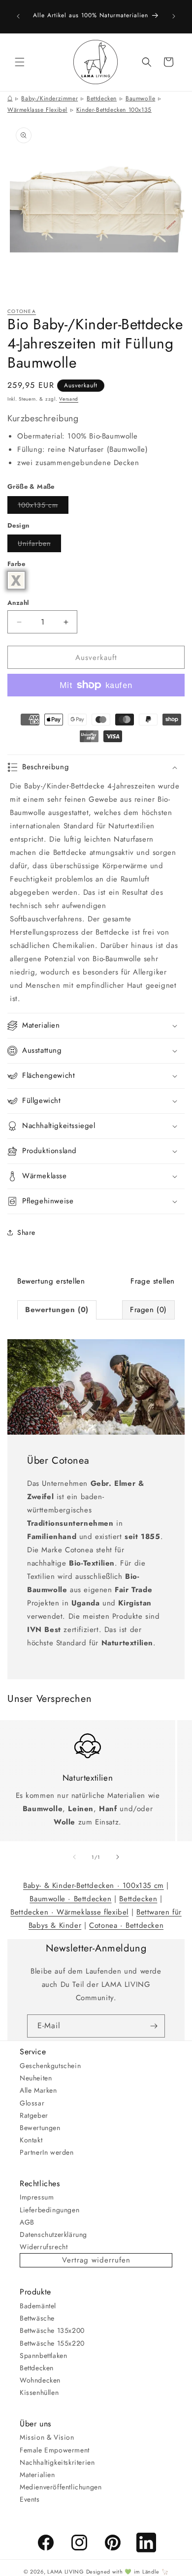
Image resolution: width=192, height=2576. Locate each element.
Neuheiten (36, 2078)
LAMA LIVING (66, 2572)
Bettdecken (102, 98)
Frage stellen (153, 1281)
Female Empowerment (55, 2450)
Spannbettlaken (43, 2356)
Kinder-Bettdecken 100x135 (114, 110)
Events (30, 2499)
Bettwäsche (37, 2318)
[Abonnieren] (154, 2026)
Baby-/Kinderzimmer (49, 98)
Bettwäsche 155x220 (52, 2343)
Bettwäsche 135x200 (52, 2330)
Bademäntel (38, 2306)
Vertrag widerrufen (96, 2260)
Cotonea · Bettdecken (126, 1925)
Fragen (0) (148, 1310)
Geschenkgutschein (50, 2066)
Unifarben (39, 545)
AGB (27, 2222)
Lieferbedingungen (49, 2210)
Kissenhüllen (39, 2392)
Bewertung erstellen (51, 1281)
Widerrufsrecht (44, 2247)
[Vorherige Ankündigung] (18, 16)
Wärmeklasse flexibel (37, 110)
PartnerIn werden (47, 2152)
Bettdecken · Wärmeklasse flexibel (69, 1912)
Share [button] (26, 1232)
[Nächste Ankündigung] (174, 16)
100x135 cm (43, 507)
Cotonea (22, 311)
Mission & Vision (47, 2437)
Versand (69, 399)
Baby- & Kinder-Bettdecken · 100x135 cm (94, 1885)
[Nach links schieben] (74, 1857)
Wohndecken (40, 2380)
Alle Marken (38, 2090)
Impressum (37, 2197)
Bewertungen (40, 2128)
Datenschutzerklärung (53, 2234)
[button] (20, 62)
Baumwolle (140, 98)
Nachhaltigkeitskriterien (57, 2462)
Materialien (37, 2475)
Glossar (32, 2103)
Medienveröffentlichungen (61, 2487)
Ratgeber (34, 2115)
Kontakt (31, 2140)
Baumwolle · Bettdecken (70, 1899)
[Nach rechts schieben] (118, 1857)
